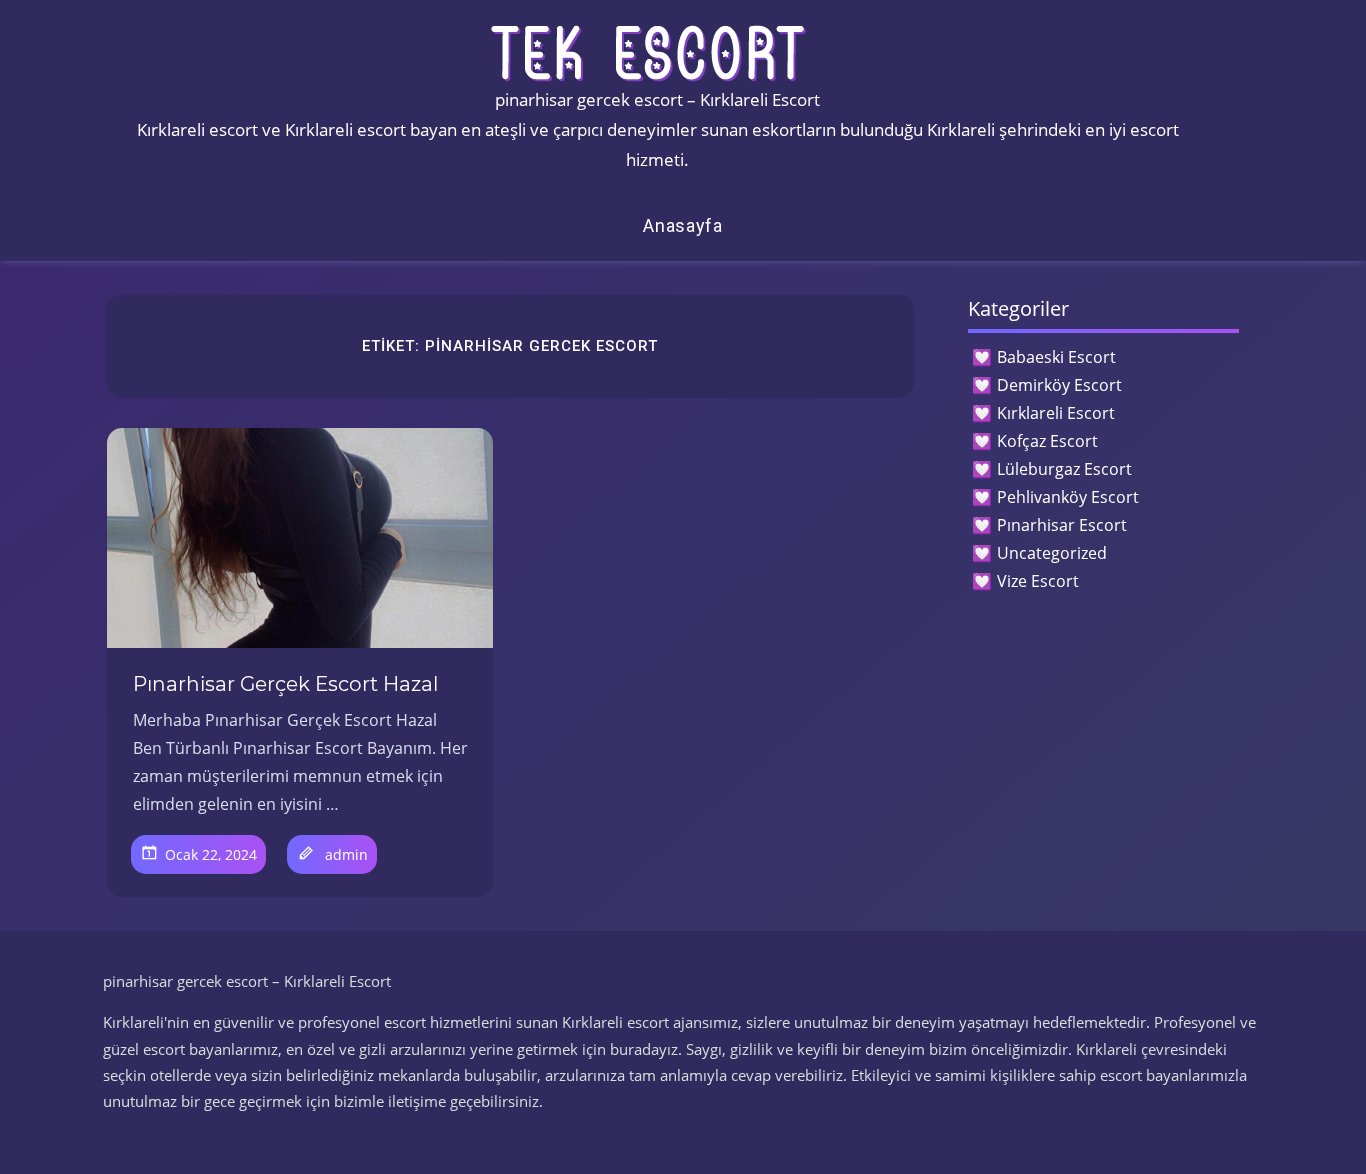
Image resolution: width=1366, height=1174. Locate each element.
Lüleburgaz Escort (1064, 469)
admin (346, 854)
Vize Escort (1038, 581)
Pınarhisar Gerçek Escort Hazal (285, 684)
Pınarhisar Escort (1062, 525)
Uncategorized (1052, 553)
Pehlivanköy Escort (1068, 497)
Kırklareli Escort (1056, 413)
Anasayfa (683, 225)
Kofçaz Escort (1047, 441)
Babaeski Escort (1056, 357)
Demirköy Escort (1059, 385)
